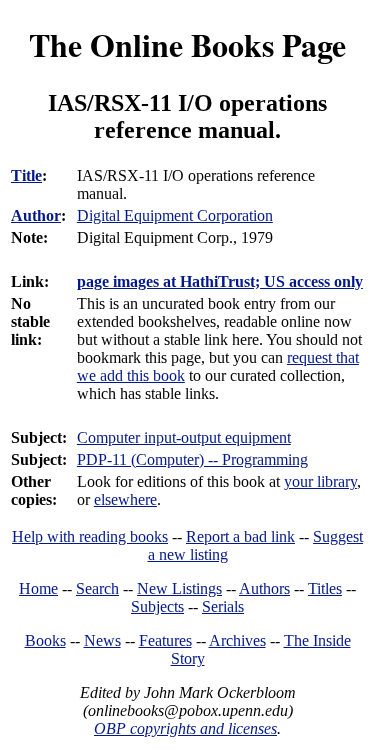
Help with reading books (90, 536)
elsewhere (125, 499)
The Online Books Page (187, 44)
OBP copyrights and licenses (185, 728)
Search (97, 588)
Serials (223, 606)
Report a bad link (240, 536)
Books (45, 640)
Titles (325, 588)
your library (320, 481)
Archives (237, 640)
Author (36, 215)
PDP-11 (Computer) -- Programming (192, 459)
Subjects (157, 606)
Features (165, 640)
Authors (264, 588)
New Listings (179, 588)
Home (38, 588)
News (102, 640)
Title (26, 175)
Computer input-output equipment (184, 437)
